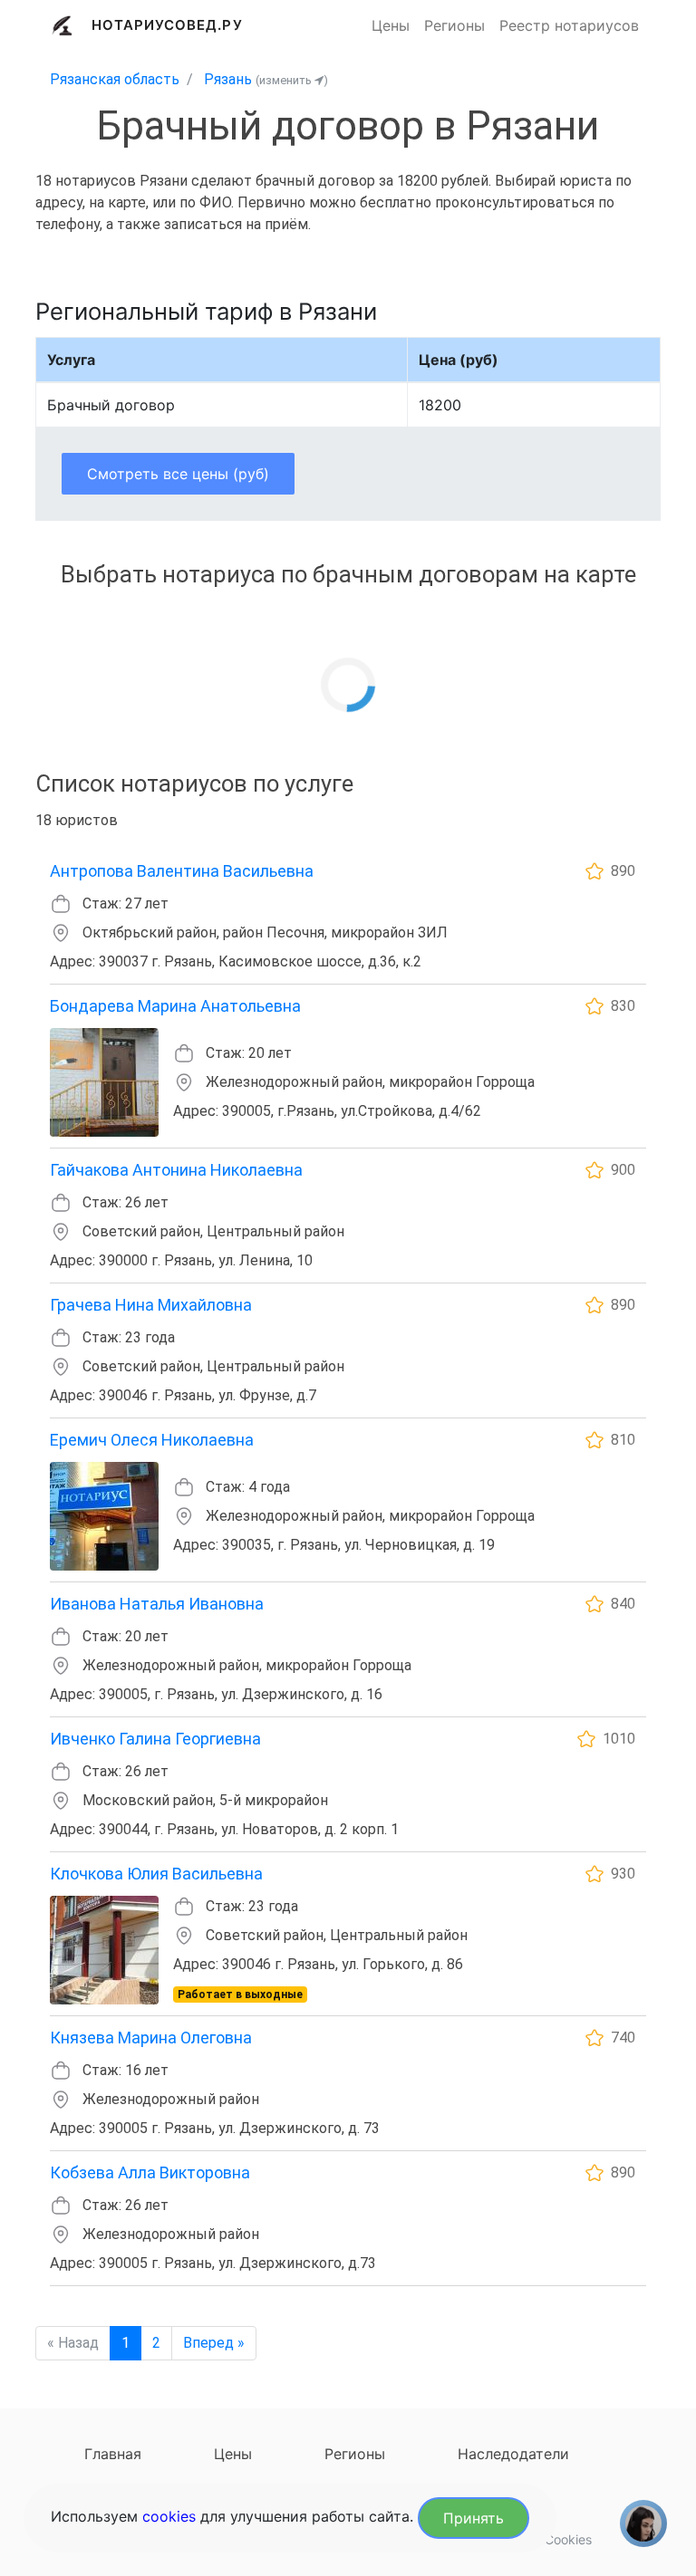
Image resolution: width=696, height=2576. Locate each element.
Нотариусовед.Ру (167, 25)
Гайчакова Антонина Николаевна (176, 1170)
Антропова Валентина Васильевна (182, 871)
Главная (113, 2454)
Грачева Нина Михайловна (151, 1305)
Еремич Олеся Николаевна (152, 1440)
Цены (391, 25)
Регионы (454, 25)
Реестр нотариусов (569, 25)
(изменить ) (292, 80)
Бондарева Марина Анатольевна (175, 1006)
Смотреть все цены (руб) (178, 474)
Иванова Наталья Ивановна (157, 1604)
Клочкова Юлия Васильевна (156, 1874)
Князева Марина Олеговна (151, 2038)
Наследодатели (513, 2454)
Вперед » (214, 2343)
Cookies (568, 2539)
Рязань (228, 79)
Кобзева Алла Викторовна (150, 2172)
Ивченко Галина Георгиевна (155, 1739)
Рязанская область (115, 79)
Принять (474, 2518)
